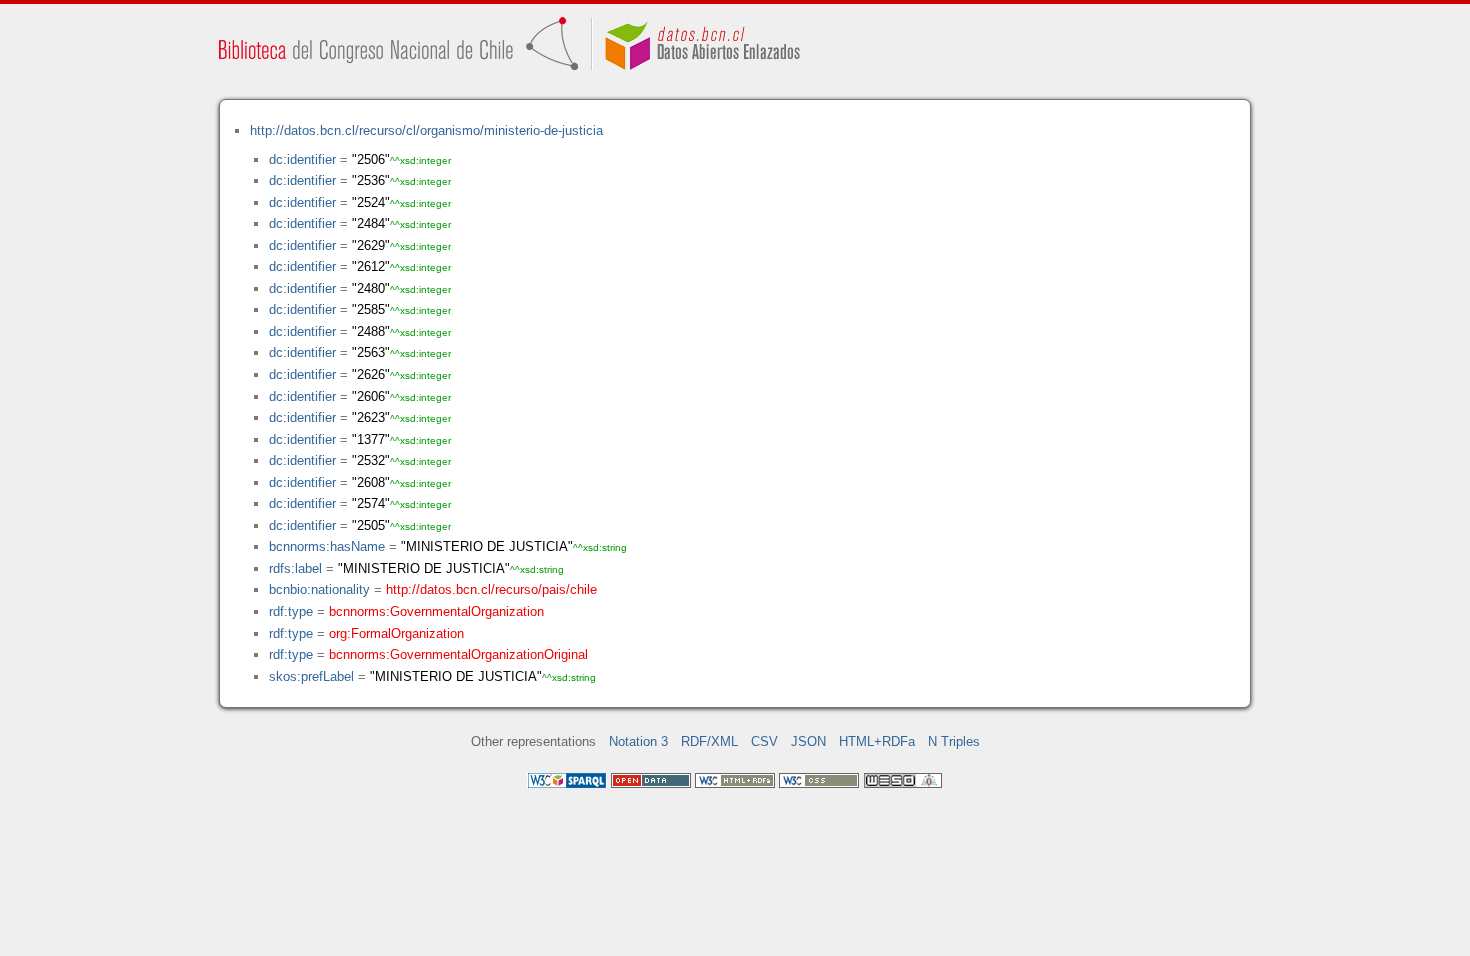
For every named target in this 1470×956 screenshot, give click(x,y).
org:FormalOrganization (396, 633)
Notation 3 (638, 741)
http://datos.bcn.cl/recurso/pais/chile (491, 589)
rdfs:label (295, 568)
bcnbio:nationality (319, 589)
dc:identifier (302, 159)
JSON (808, 741)
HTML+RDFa (877, 741)
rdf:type (291, 611)
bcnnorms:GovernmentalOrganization (436, 611)
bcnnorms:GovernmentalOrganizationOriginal (458, 654)
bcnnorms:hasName (327, 546)
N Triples (954, 741)
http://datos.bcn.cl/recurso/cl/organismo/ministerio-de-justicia (426, 130)
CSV (764, 741)
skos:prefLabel (311, 676)
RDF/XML (709, 741)
